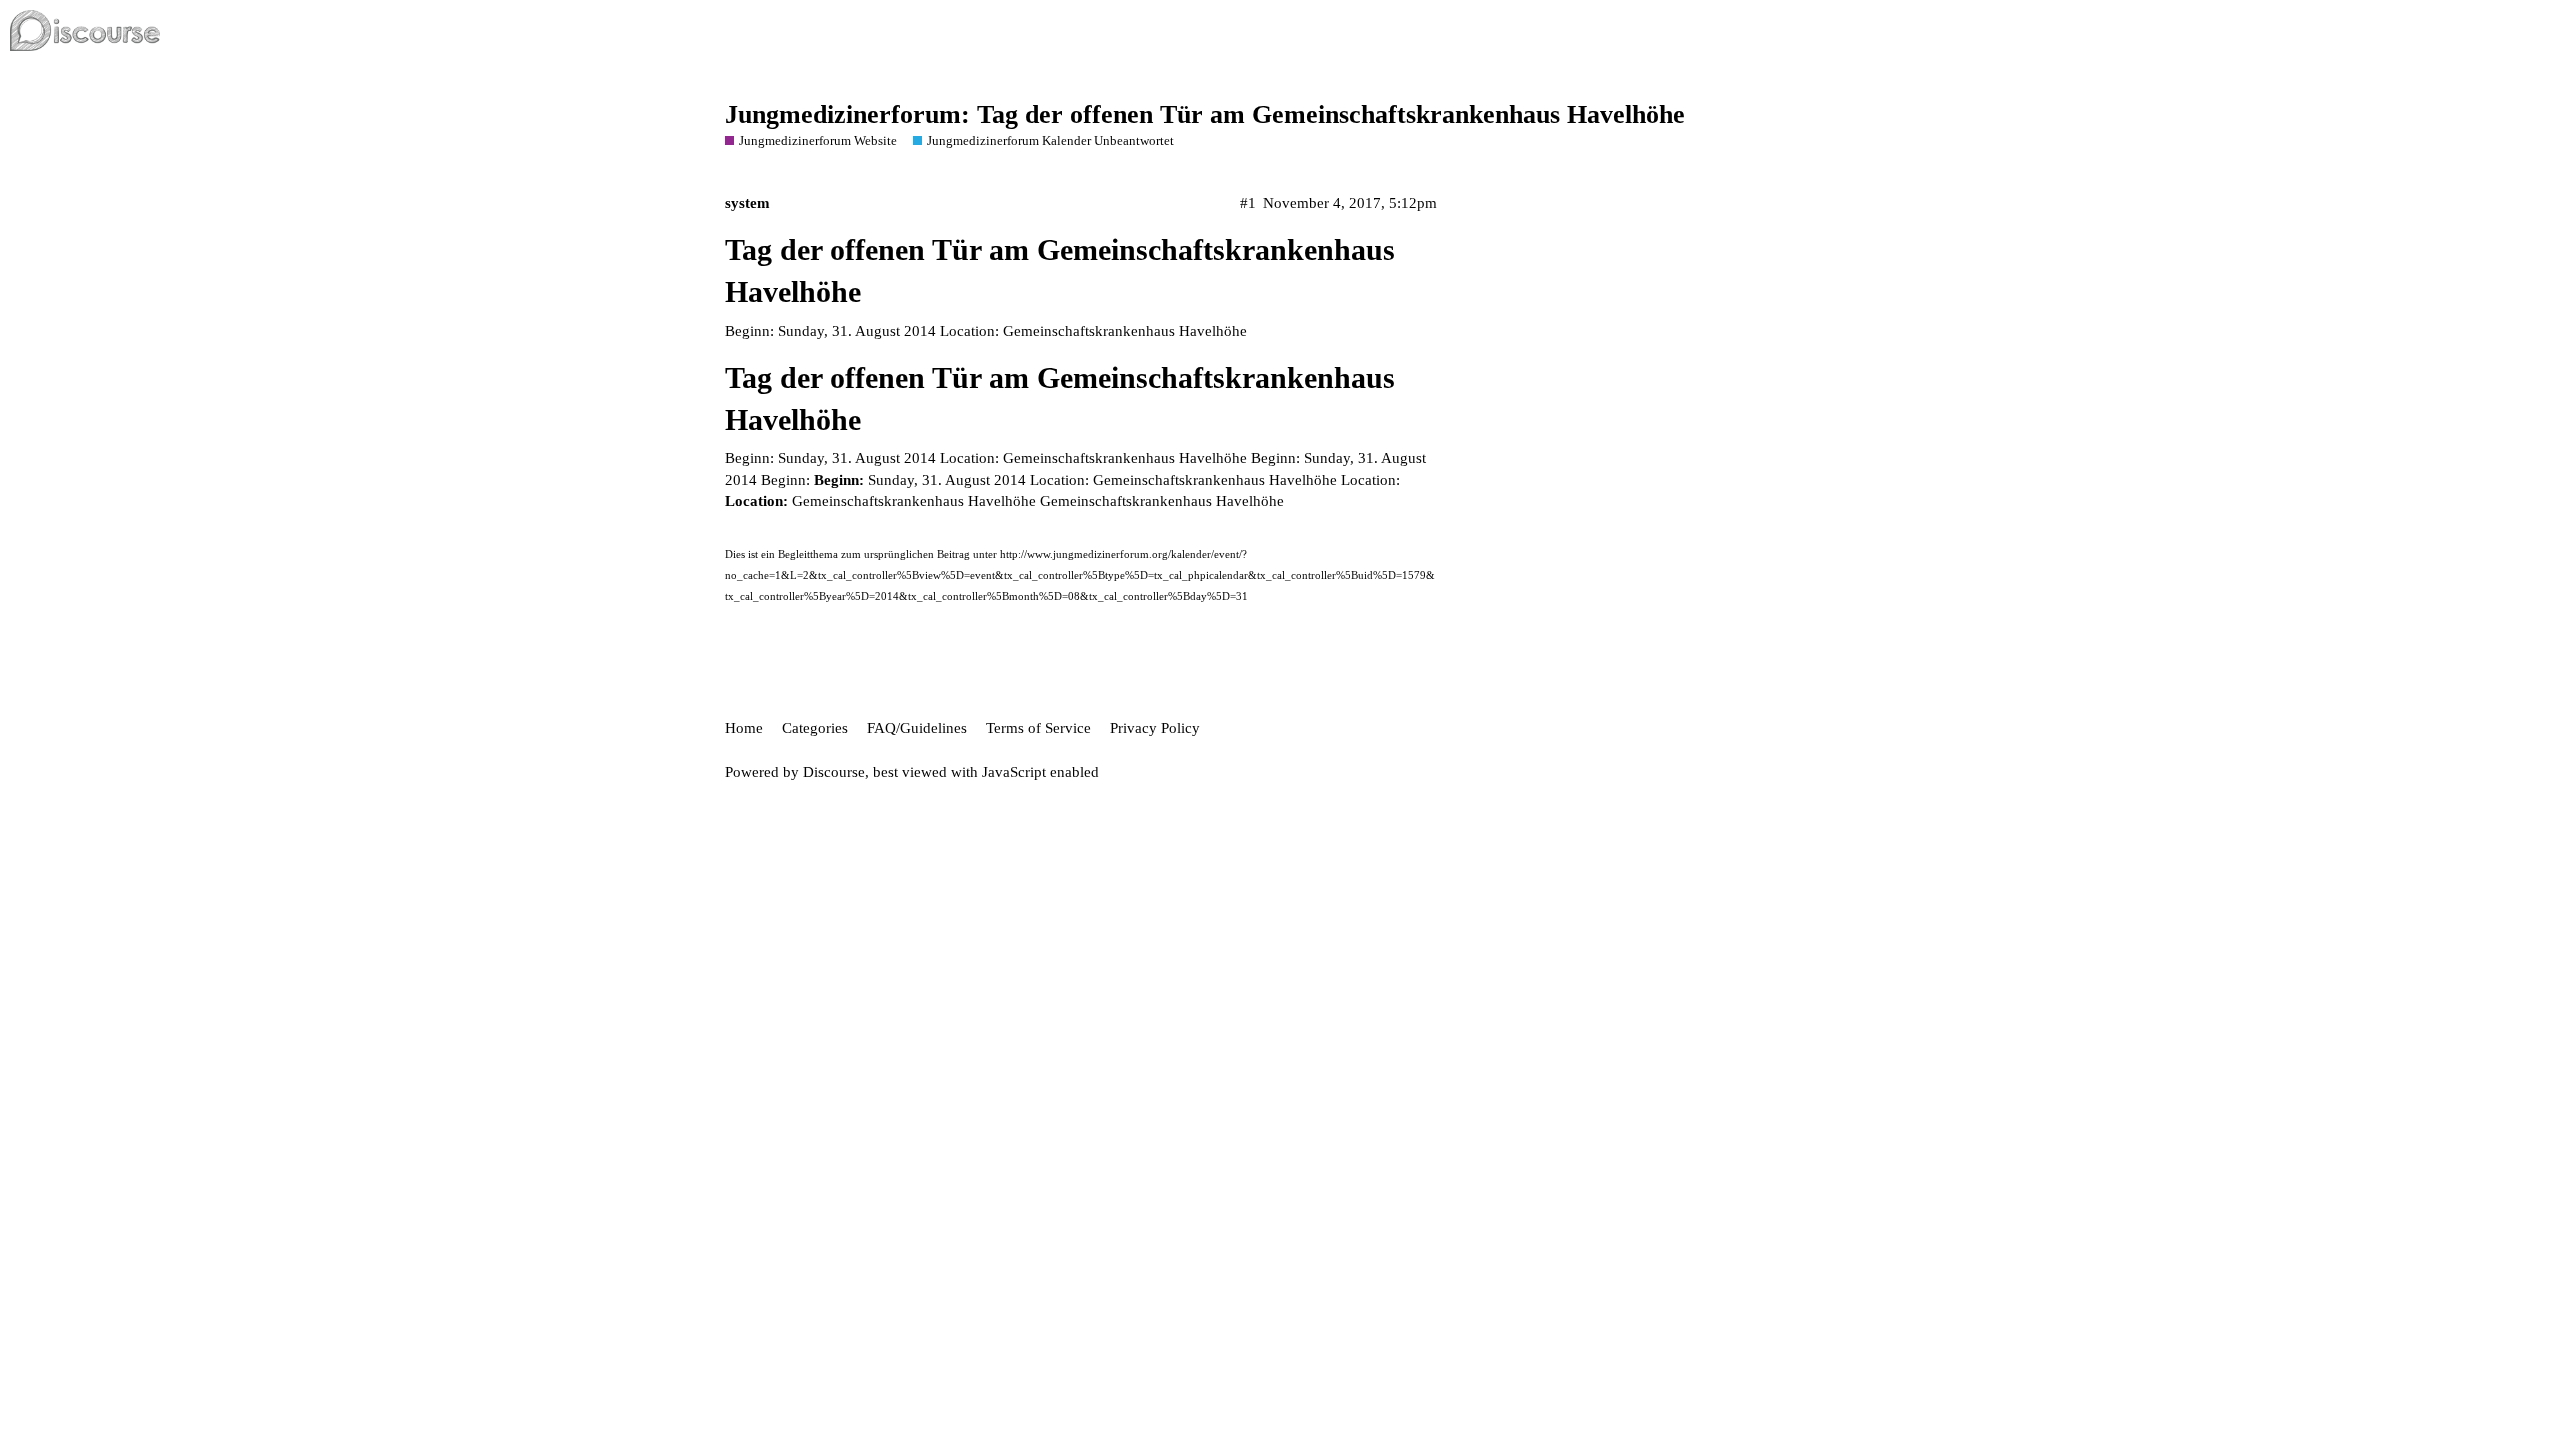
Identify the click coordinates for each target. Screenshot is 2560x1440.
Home (744, 728)
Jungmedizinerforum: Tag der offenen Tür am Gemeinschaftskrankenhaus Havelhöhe (1205, 114)
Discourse (834, 772)
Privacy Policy (1155, 728)
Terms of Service (1038, 728)
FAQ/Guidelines (917, 728)
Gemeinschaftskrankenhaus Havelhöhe (1162, 501)
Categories (815, 728)
